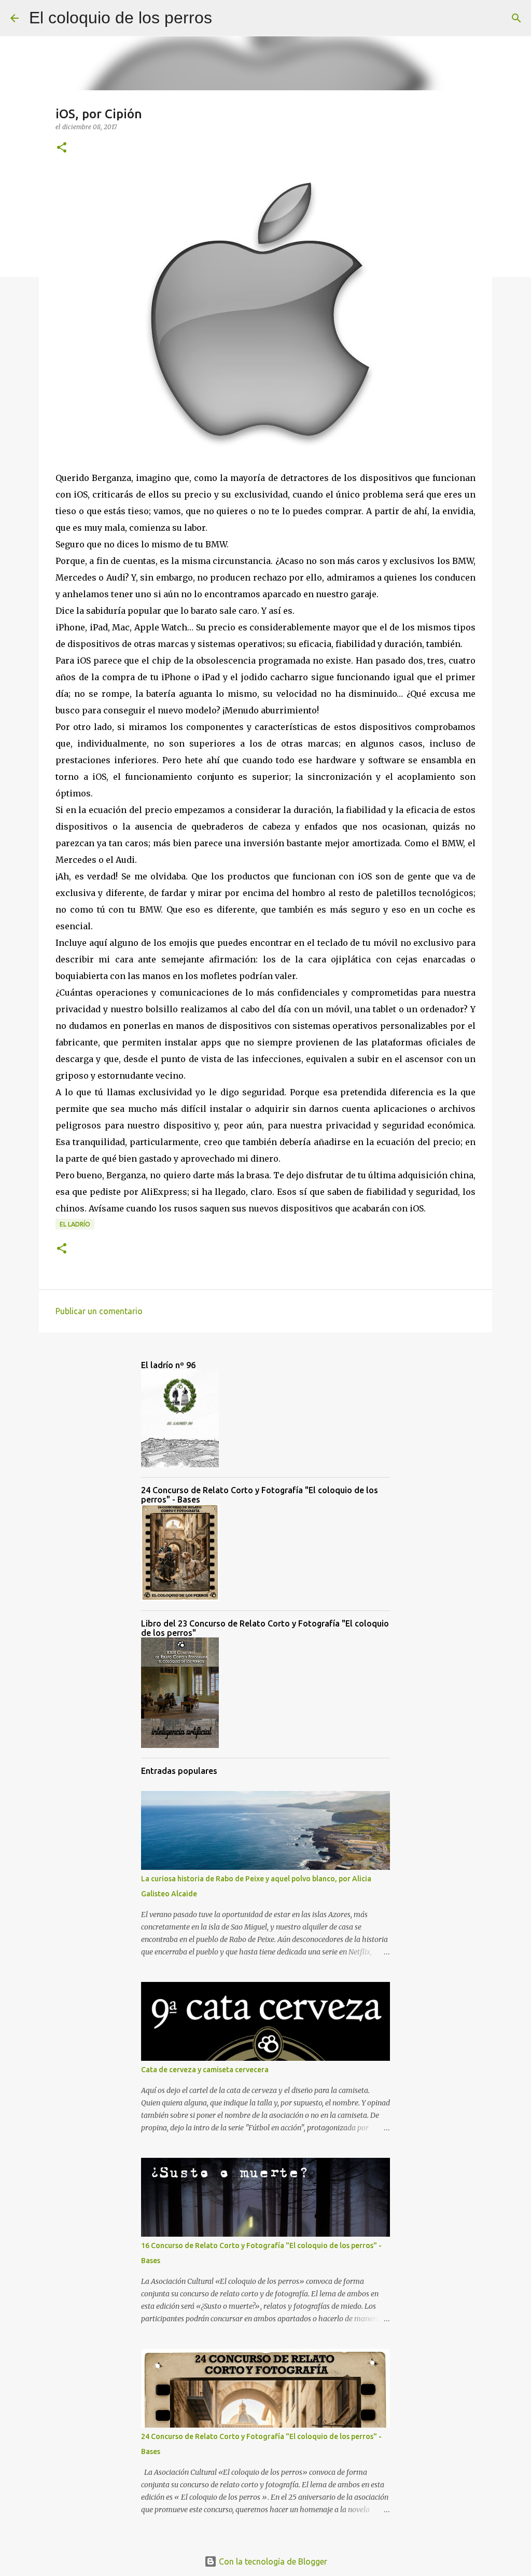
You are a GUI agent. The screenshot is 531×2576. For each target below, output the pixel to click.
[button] (62, 148)
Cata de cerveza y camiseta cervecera (205, 2070)
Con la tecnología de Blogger (272, 2561)
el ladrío (75, 1224)
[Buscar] (227, 18)
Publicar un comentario (99, 1311)
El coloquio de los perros (121, 18)
